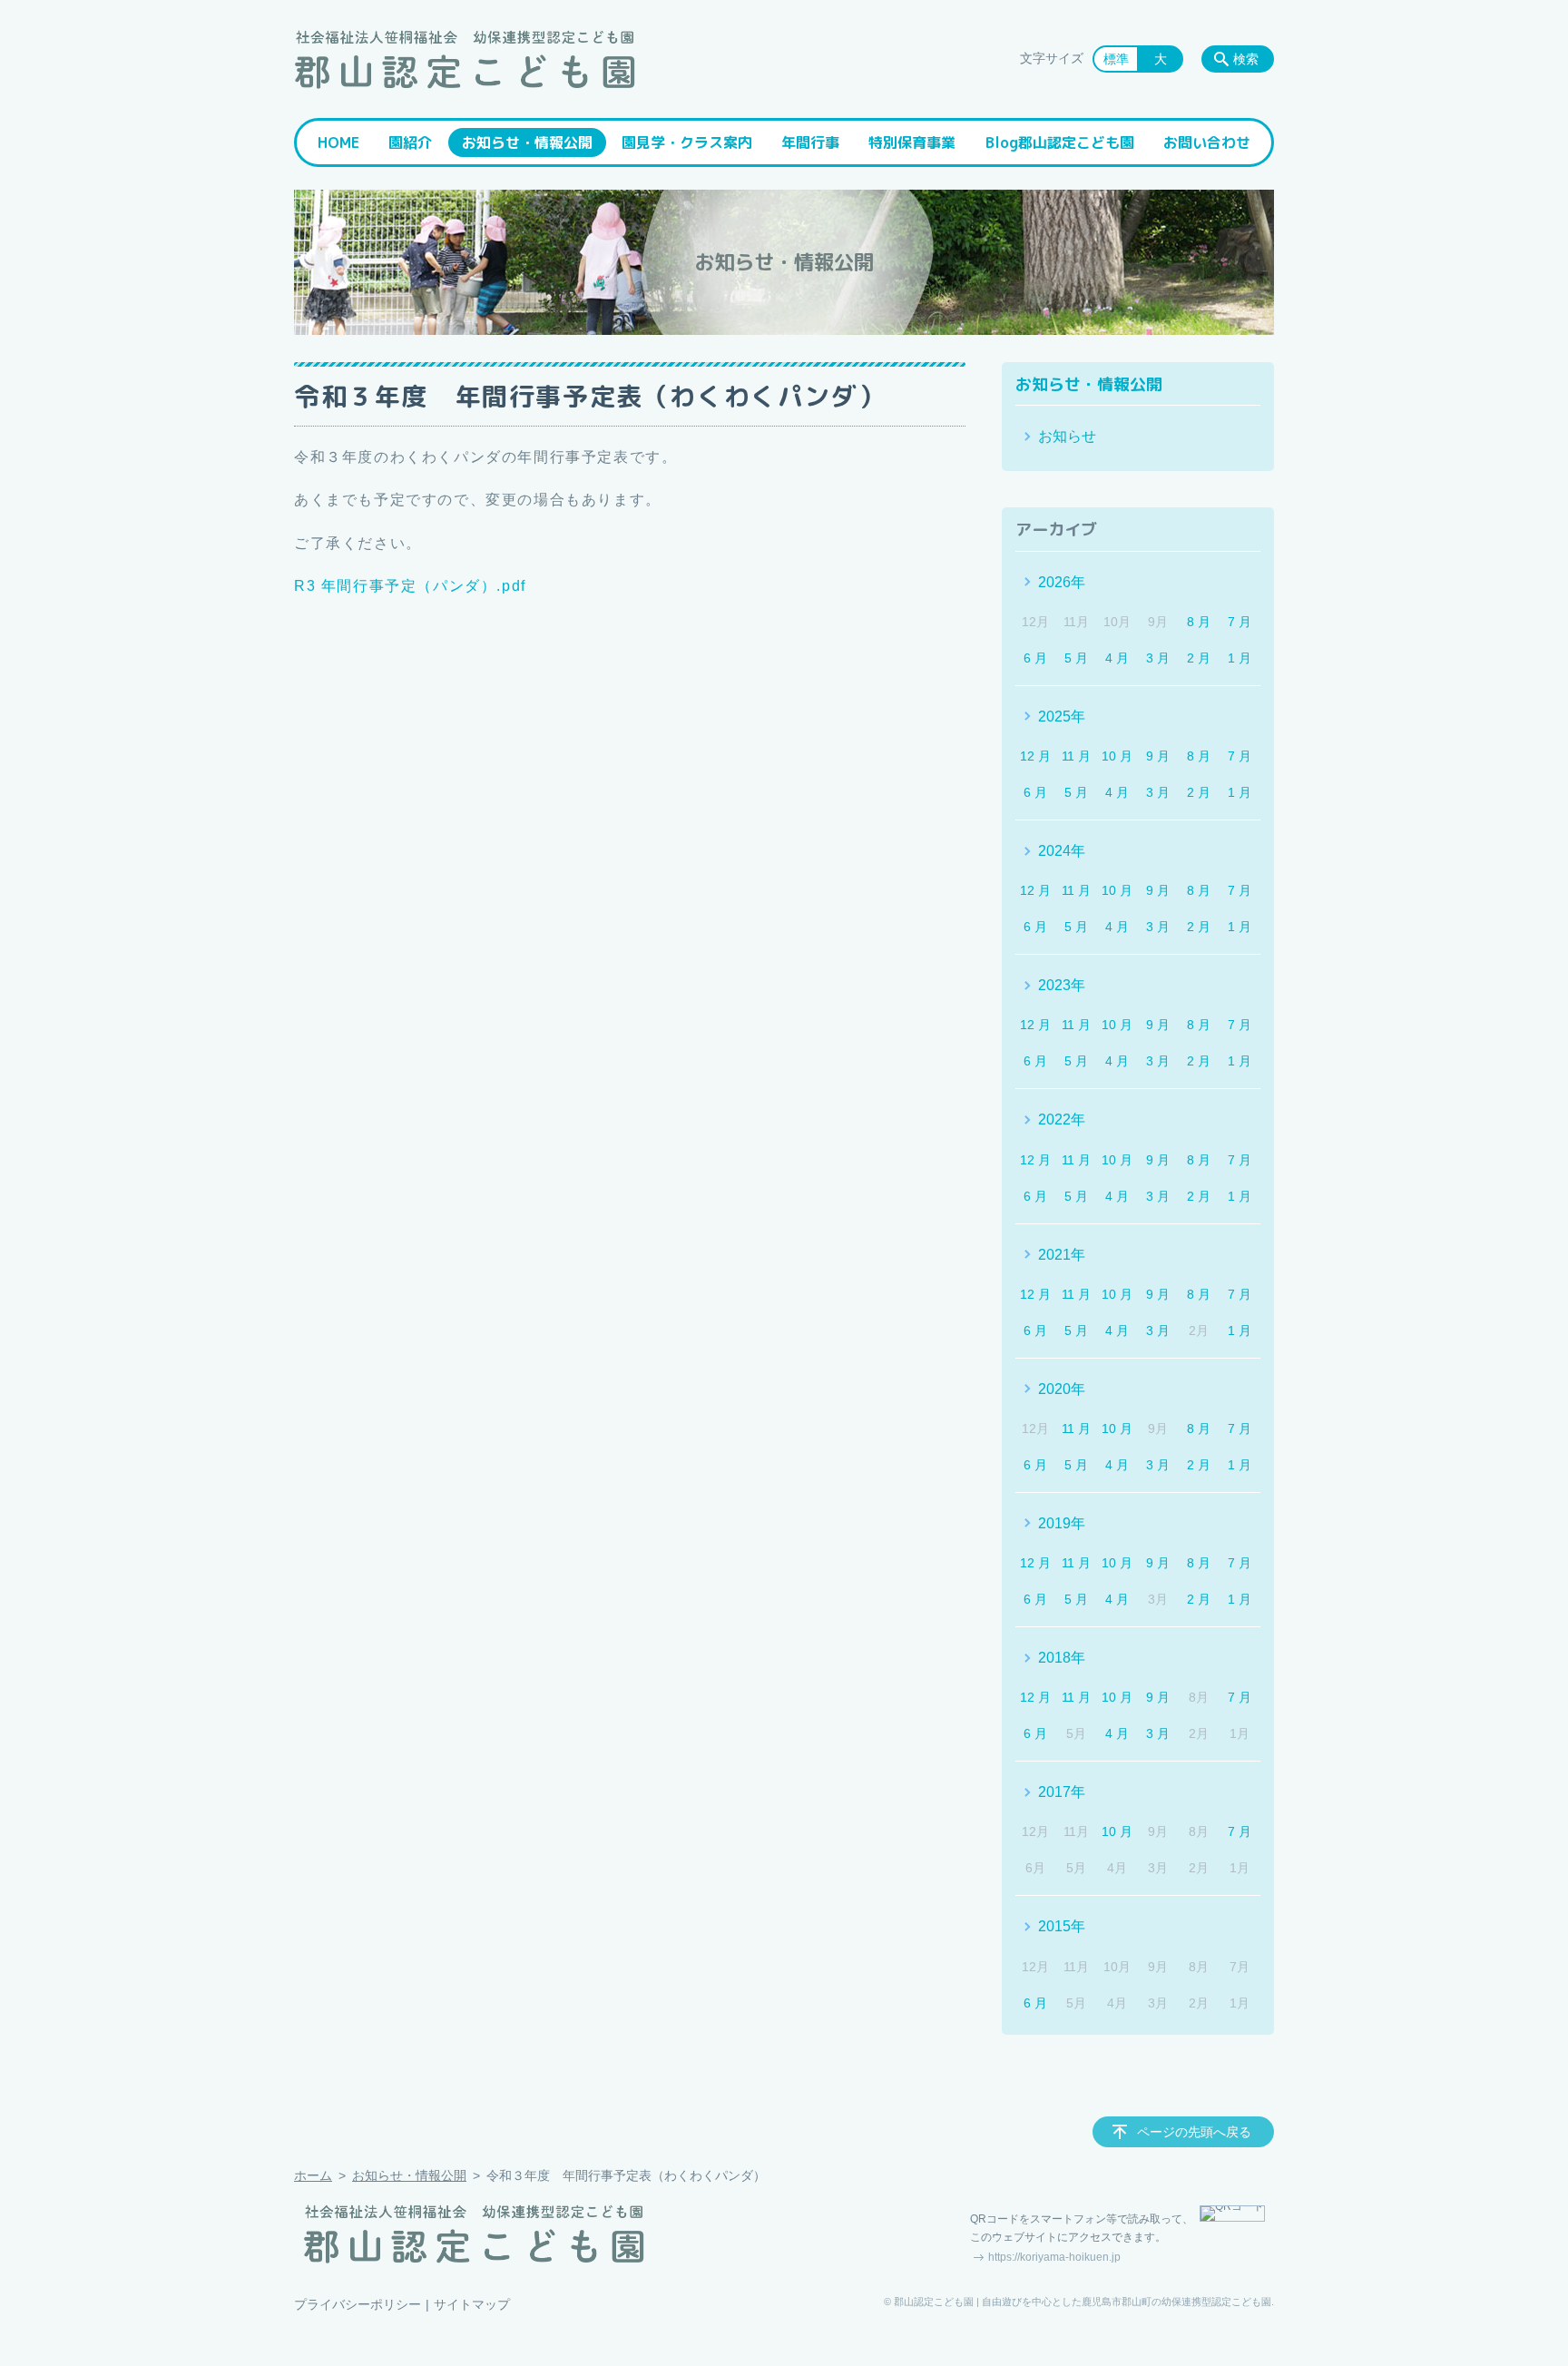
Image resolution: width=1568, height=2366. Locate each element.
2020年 (1062, 1389)
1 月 (1240, 658)
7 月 (1240, 622)
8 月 (1199, 622)
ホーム (313, 2175)
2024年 (1062, 851)
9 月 (1158, 756)
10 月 (1117, 756)
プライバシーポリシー (358, 2304)
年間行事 (810, 142)
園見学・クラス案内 (687, 142)
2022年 (1062, 1119)
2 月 (1199, 658)
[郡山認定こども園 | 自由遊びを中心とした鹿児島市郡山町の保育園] (465, 59)
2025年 (1062, 717)
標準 (1116, 59)
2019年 (1062, 1523)
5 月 (1076, 658)
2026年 (1062, 582)
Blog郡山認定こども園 (1060, 142)
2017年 (1062, 1792)
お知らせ (1067, 436)
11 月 (1076, 756)
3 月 (1158, 658)
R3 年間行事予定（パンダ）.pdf (410, 586)
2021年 (1062, 1255)
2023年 (1062, 985)
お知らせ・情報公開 (527, 142)
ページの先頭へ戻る (1194, 2132)
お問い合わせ (1207, 142)
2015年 (1062, 1926)
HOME (338, 142)
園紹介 (410, 142)
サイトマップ (472, 2304)
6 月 (1035, 658)
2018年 (1062, 1658)
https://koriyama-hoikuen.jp (1054, 2257)
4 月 (1117, 658)
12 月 (1035, 756)
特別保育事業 (912, 142)
